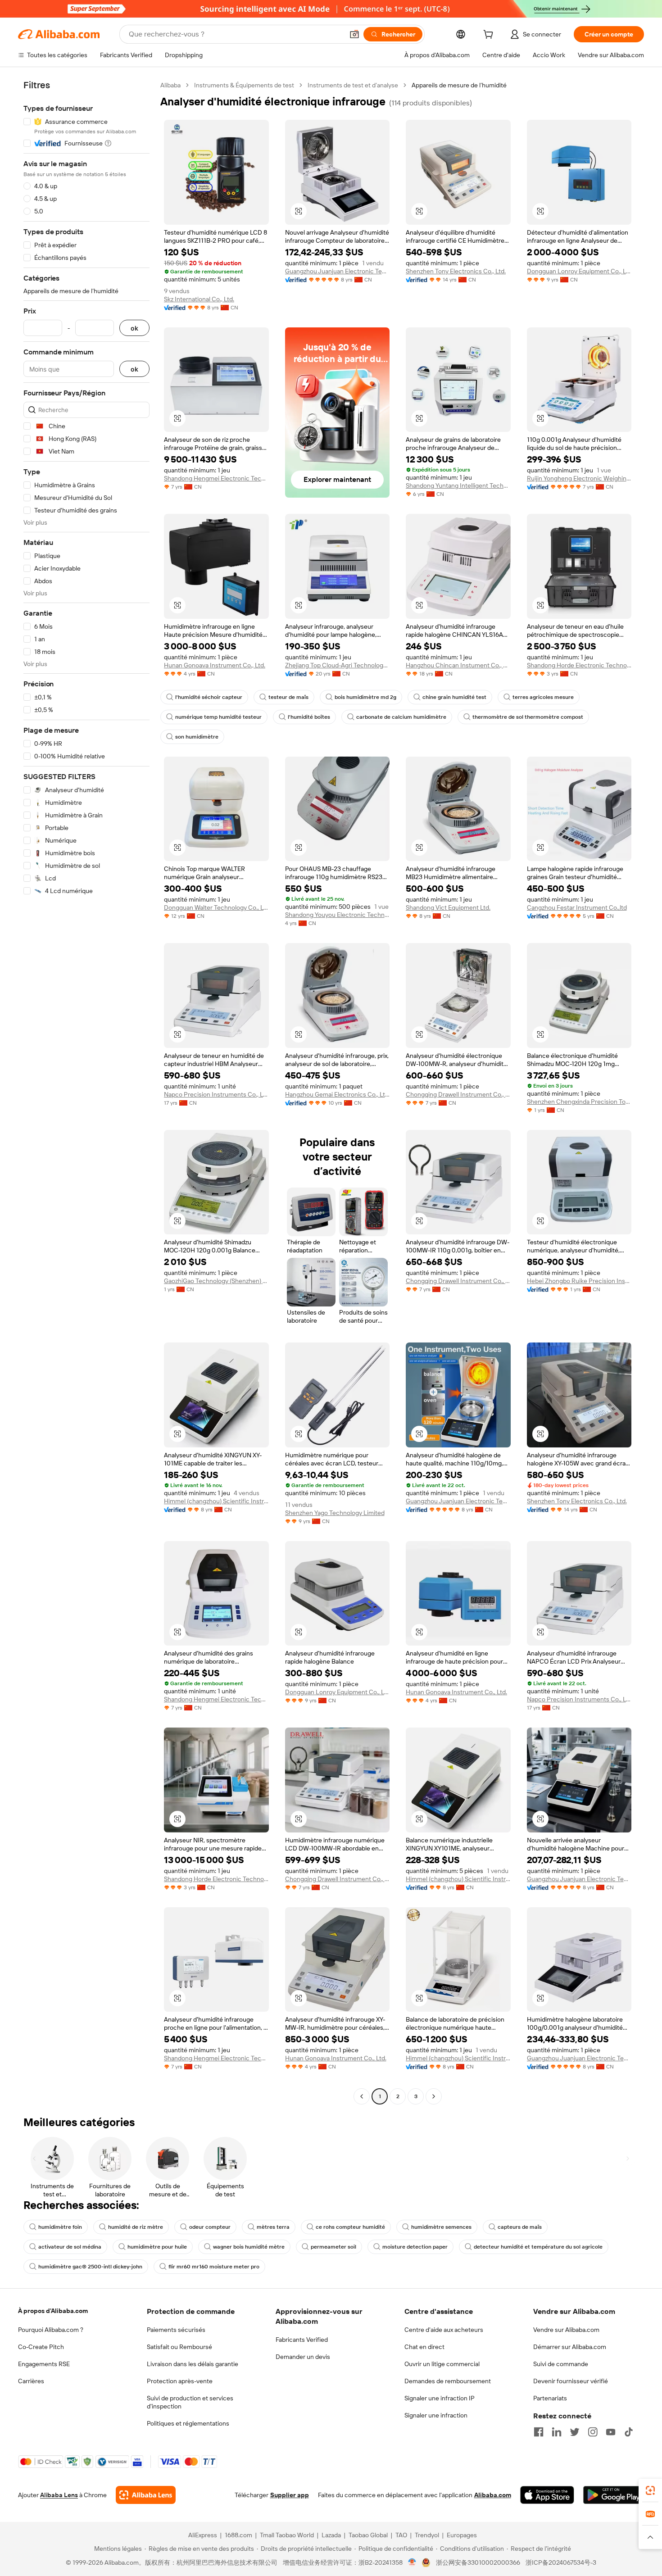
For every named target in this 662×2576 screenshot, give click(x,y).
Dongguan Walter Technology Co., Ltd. (216, 907)
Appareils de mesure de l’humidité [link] (459, 85)
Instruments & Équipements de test (244, 85)
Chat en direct (424, 2347)
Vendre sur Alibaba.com (566, 2330)
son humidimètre (197, 737)
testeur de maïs (288, 697)
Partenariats (550, 2398)
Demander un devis (303, 2357)
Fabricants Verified (302, 2340)
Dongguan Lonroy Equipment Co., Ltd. (579, 271)
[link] (650, 2490)
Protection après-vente (180, 2381)
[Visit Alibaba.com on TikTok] (629, 2432)
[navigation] (86, 1092)
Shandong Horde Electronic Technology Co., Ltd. (579, 665)
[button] (354, 34)
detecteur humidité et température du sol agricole (538, 2247)
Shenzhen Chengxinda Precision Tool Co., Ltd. (579, 1102)
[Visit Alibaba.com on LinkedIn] (557, 2432)
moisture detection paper (415, 2247)
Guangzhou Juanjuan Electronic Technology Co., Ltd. (338, 271)
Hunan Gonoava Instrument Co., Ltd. (215, 665)
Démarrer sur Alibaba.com (570, 2347)
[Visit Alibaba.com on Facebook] (539, 2432)
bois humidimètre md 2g (365, 697)
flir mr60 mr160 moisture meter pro (214, 2267)
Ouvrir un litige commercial (442, 2364)
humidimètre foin (60, 2227)
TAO (401, 2535)
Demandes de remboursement (448, 2381)
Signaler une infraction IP (440, 2398)
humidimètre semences (441, 2227)
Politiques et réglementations (188, 2423)
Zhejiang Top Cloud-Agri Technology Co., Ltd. (338, 665)
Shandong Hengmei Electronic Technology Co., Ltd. (216, 478)
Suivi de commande (561, 2364)
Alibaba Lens (59, 2495)
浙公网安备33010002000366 (478, 2562)
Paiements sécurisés (176, 2330)
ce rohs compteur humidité (350, 2227)
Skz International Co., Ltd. (199, 299)
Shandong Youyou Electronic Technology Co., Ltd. (338, 915)
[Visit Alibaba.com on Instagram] (593, 2432)
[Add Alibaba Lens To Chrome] (146, 2495)
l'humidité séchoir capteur (209, 697)
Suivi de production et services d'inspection (190, 2402)
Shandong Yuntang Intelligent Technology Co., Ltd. (458, 485)
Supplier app (290, 2495)
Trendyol (427, 2535)
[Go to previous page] (362, 2096)
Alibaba (170, 85)
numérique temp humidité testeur (218, 717)
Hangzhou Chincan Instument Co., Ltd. (458, 665)
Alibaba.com (493, 2495)
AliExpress (203, 2535)
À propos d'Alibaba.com (53, 2311)
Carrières (31, 2381)
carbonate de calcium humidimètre (401, 717)
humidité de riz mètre (136, 2227)
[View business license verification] (412, 2562)
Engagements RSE (44, 2364)
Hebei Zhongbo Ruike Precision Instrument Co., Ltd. (579, 1281)
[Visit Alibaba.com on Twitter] (575, 2432)
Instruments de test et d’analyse (353, 85)
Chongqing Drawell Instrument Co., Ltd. (458, 1094)
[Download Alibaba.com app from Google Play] (614, 2495)
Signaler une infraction (436, 2415)
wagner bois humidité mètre (249, 2247)
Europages (462, 2535)
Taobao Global (368, 2535)
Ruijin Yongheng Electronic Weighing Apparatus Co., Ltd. (579, 478)
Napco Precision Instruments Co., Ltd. (216, 1094)
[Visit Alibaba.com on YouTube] (611, 2432)
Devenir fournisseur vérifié (571, 2381)
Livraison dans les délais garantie (193, 2364)
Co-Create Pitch (41, 2347)
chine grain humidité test (454, 697)
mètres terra (273, 2227)
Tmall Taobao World (287, 2535)
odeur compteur (210, 2227)
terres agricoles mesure (543, 697)
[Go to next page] (434, 2096)
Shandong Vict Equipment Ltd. (448, 907)
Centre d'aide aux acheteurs (444, 2330)
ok (134, 328)
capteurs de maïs (520, 2227)
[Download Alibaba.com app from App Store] (547, 2495)
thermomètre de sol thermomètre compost (528, 717)
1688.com (238, 2535)
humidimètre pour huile (157, 2247)
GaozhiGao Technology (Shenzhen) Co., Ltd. (216, 1281)
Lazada (331, 2535)
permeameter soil (333, 2247)
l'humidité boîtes (309, 717)
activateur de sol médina (70, 2247)
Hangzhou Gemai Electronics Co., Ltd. (338, 1094)
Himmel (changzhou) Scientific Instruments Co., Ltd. (216, 1501)
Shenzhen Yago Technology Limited (335, 1513)
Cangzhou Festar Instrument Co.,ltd (577, 907)
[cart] (490, 36)
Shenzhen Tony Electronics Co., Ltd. (456, 271)
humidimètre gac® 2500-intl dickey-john (90, 2267)
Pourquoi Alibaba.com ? (51, 2330)
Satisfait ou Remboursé (179, 2347)
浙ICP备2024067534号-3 (561, 2562)
